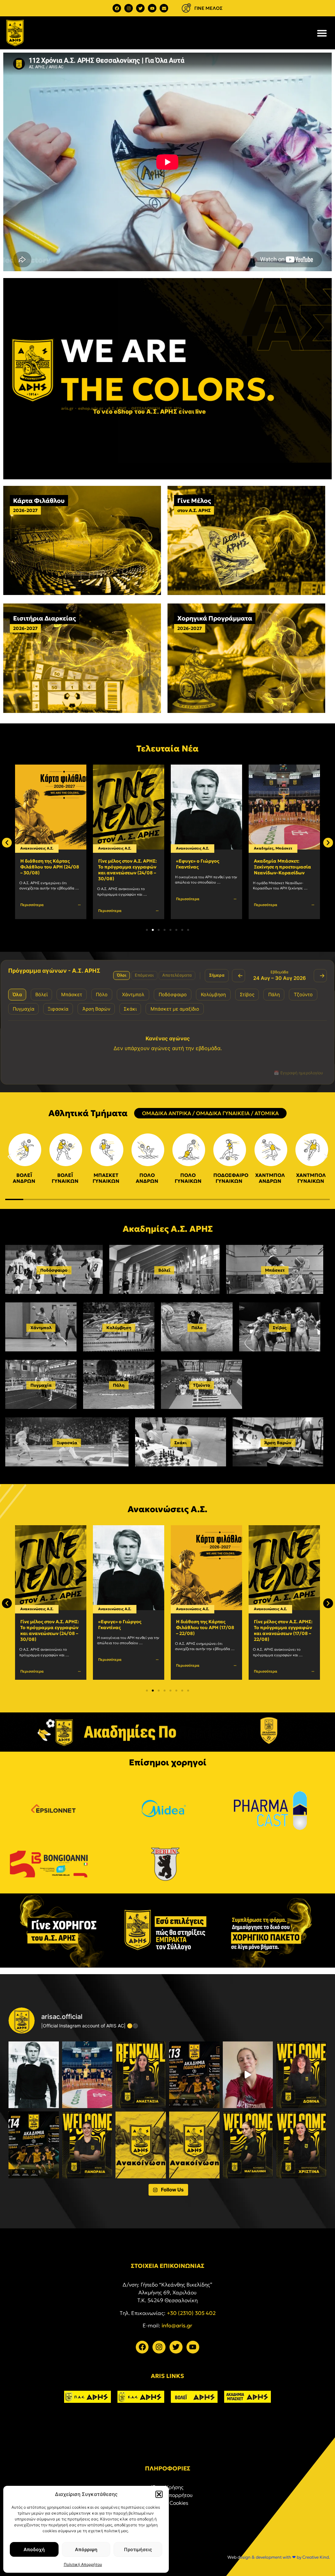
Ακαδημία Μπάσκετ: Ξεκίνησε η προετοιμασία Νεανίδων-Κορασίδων (205, 867)
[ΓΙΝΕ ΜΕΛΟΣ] (186, 8)
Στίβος (280, 1328)
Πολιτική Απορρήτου (83, 2564)
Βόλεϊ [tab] (42, 994)
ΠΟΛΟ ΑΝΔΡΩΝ (147, 1178)
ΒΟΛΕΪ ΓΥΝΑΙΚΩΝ (65, 1178)
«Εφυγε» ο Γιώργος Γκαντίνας (120, 864)
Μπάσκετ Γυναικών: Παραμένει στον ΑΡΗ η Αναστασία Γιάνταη (279, 867)
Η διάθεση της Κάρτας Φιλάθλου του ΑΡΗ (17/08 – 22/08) (127, 1627)
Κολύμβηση (119, 1328)
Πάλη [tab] (274, 994)
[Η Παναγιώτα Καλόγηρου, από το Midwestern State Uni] (248, 2075)
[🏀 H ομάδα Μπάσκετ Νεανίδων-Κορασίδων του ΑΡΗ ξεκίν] (87, 2075)
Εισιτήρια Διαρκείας (44, 618)
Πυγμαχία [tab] (24, 1009)
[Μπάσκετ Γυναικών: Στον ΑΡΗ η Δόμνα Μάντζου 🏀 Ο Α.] (301, 2075)
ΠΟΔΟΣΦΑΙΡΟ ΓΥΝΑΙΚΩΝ (231, 1178)
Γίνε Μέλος (194, 501)
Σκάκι (181, 1443)
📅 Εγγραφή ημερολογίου (298, 1073)
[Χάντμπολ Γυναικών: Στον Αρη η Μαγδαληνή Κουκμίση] (248, 2145)
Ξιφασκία (67, 1443)
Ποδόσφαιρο (54, 1270)
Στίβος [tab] (247, 994)
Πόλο (197, 1328)
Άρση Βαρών (278, 1443)
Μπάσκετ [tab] (72, 994)
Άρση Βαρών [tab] (96, 1009)
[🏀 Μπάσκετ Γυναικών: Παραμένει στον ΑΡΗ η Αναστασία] (141, 2075)
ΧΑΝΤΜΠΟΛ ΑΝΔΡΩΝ (270, 1178)
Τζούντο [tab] (303, 994)
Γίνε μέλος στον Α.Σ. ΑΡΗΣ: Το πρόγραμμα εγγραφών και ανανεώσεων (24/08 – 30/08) (50, 870)
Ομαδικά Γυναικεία (290, 848)
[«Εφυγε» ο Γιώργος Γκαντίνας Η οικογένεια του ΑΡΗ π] (34, 2075)
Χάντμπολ (41, 1328)
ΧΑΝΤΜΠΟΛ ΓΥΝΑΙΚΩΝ (311, 1178)
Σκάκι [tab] (130, 1009)
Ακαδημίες (186, 848)
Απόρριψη (86, 2549)
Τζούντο (202, 1385)
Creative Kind (316, 2557)
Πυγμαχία (41, 1385)
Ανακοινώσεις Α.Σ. (37, 848)
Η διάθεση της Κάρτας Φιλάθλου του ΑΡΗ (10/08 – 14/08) (283, 1627)
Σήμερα (217, 975)
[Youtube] (152, 8)
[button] (159, 2494)
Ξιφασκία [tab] (58, 1009)
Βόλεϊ (164, 1270)
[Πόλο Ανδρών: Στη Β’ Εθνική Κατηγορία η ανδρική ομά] (141, 2145)
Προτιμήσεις (138, 2549)
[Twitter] (140, 8)
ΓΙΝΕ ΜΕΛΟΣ (208, 8)
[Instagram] (129, 8)
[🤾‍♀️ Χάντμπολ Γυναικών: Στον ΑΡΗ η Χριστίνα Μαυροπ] (301, 2145)
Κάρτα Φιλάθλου (39, 501)
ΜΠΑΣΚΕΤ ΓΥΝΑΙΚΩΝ (106, 1178)
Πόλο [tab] (102, 994)
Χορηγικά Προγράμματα (215, 618)
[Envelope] (164, 8)
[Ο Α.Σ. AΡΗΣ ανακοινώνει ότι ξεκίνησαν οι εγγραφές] (34, 2145)
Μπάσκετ (206, 848)
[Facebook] (117, 8)
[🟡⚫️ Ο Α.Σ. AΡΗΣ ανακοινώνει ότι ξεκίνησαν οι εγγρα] (194, 2075)
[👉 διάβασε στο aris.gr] (194, 2145)
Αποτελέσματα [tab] (177, 975)
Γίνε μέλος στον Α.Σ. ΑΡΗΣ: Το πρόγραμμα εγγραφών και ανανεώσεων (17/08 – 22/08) (205, 1631)
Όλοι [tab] (122, 975)
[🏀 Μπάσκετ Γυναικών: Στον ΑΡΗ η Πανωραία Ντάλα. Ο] (87, 2145)
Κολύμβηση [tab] (213, 994)
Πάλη (119, 1385)
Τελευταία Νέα (167, 749)
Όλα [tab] (17, 994)
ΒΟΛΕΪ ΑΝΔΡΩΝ (24, 1178)
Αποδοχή (34, 2549)
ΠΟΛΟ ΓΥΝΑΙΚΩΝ (188, 1178)
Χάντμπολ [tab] (133, 994)
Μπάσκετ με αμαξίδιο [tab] (175, 1009)
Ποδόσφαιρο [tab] (173, 994)
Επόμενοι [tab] (144, 975)
